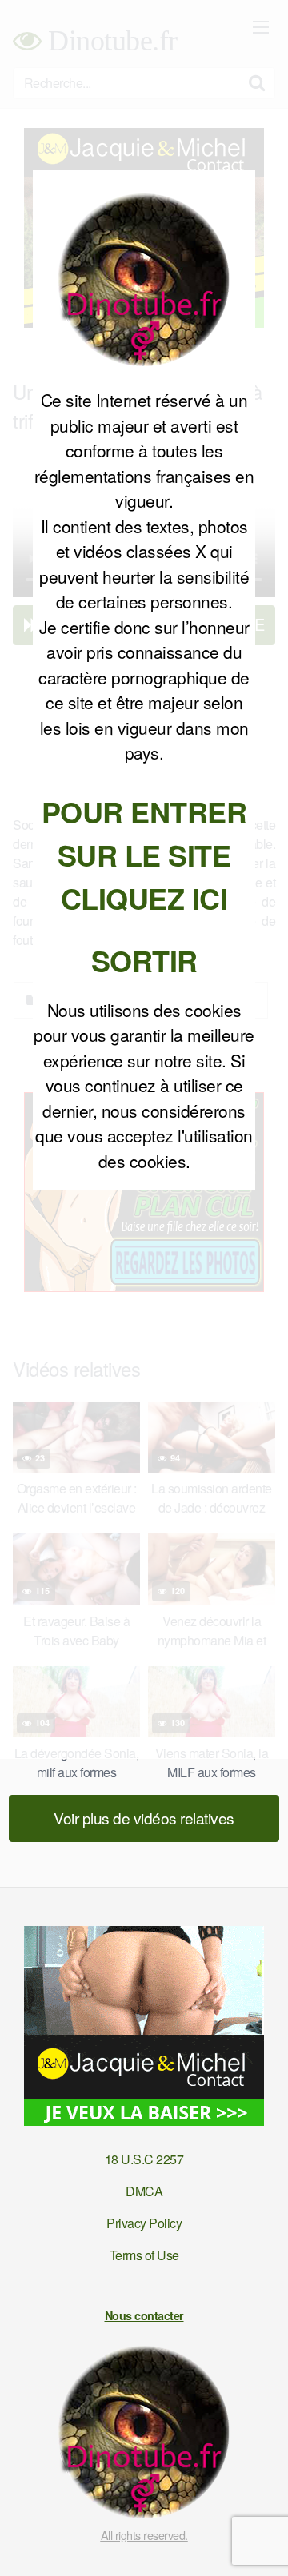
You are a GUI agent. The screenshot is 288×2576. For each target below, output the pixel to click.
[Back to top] (260, 2541)
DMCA (144, 2191)
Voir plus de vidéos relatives (144, 1818)
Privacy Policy (144, 2223)
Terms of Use (144, 2255)
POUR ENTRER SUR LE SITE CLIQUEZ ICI (144, 855)
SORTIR (144, 960)
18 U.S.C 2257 (144, 2159)
